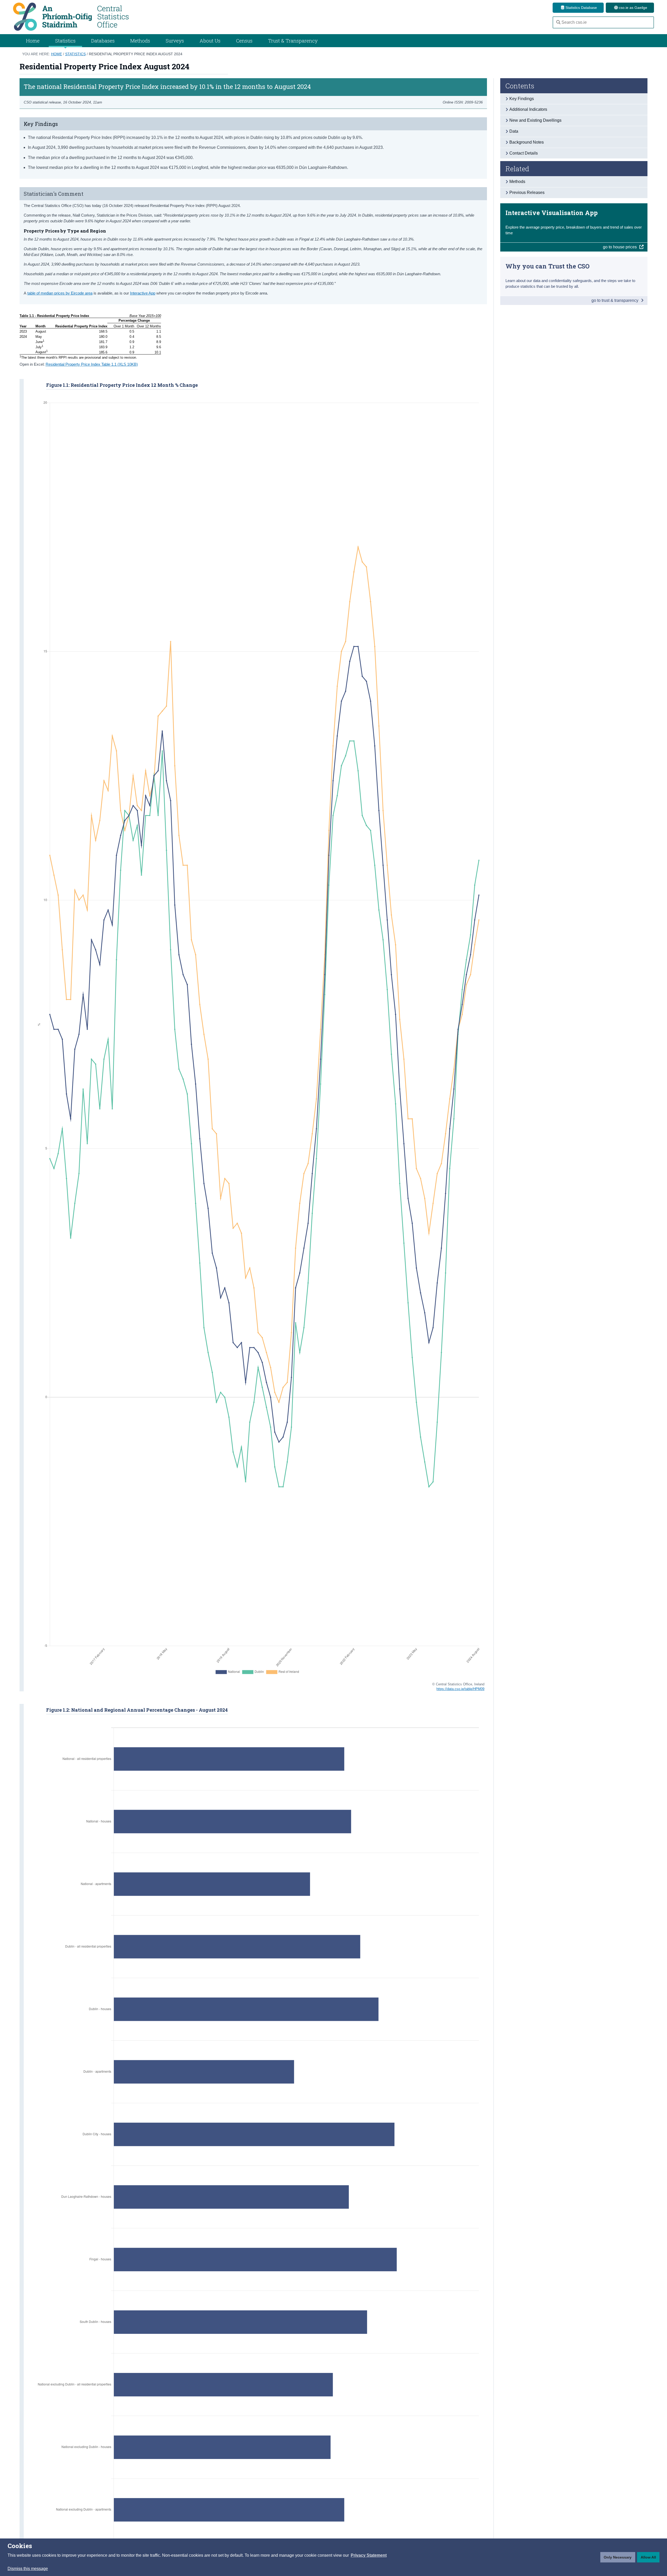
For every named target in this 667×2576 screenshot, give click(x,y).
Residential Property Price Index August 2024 (136, 54)
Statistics (75, 54)
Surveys (175, 41)
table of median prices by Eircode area (60, 293)
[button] (369, 2555)
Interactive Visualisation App (552, 213)
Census (244, 41)
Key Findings (522, 99)
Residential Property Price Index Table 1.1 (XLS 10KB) (92, 364)
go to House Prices (620, 247)
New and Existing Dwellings (535, 120)
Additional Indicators (528, 109)
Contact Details (524, 153)
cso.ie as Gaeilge (632, 8)
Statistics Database (581, 8)
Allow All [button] (648, 2557)
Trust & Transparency (293, 41)
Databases (103, 41)
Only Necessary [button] (618, 2557)
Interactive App (143, 293)
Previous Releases (527, 192)
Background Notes (527, 142)
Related (517, 169)
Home (33, 41)
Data (514, 131)
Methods (140, 41)
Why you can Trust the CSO (548, 266)
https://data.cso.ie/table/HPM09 (460, 1689)
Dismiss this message (28, 2569)
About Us (210, 41)
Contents (520, 86)
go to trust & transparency (615, 300)
